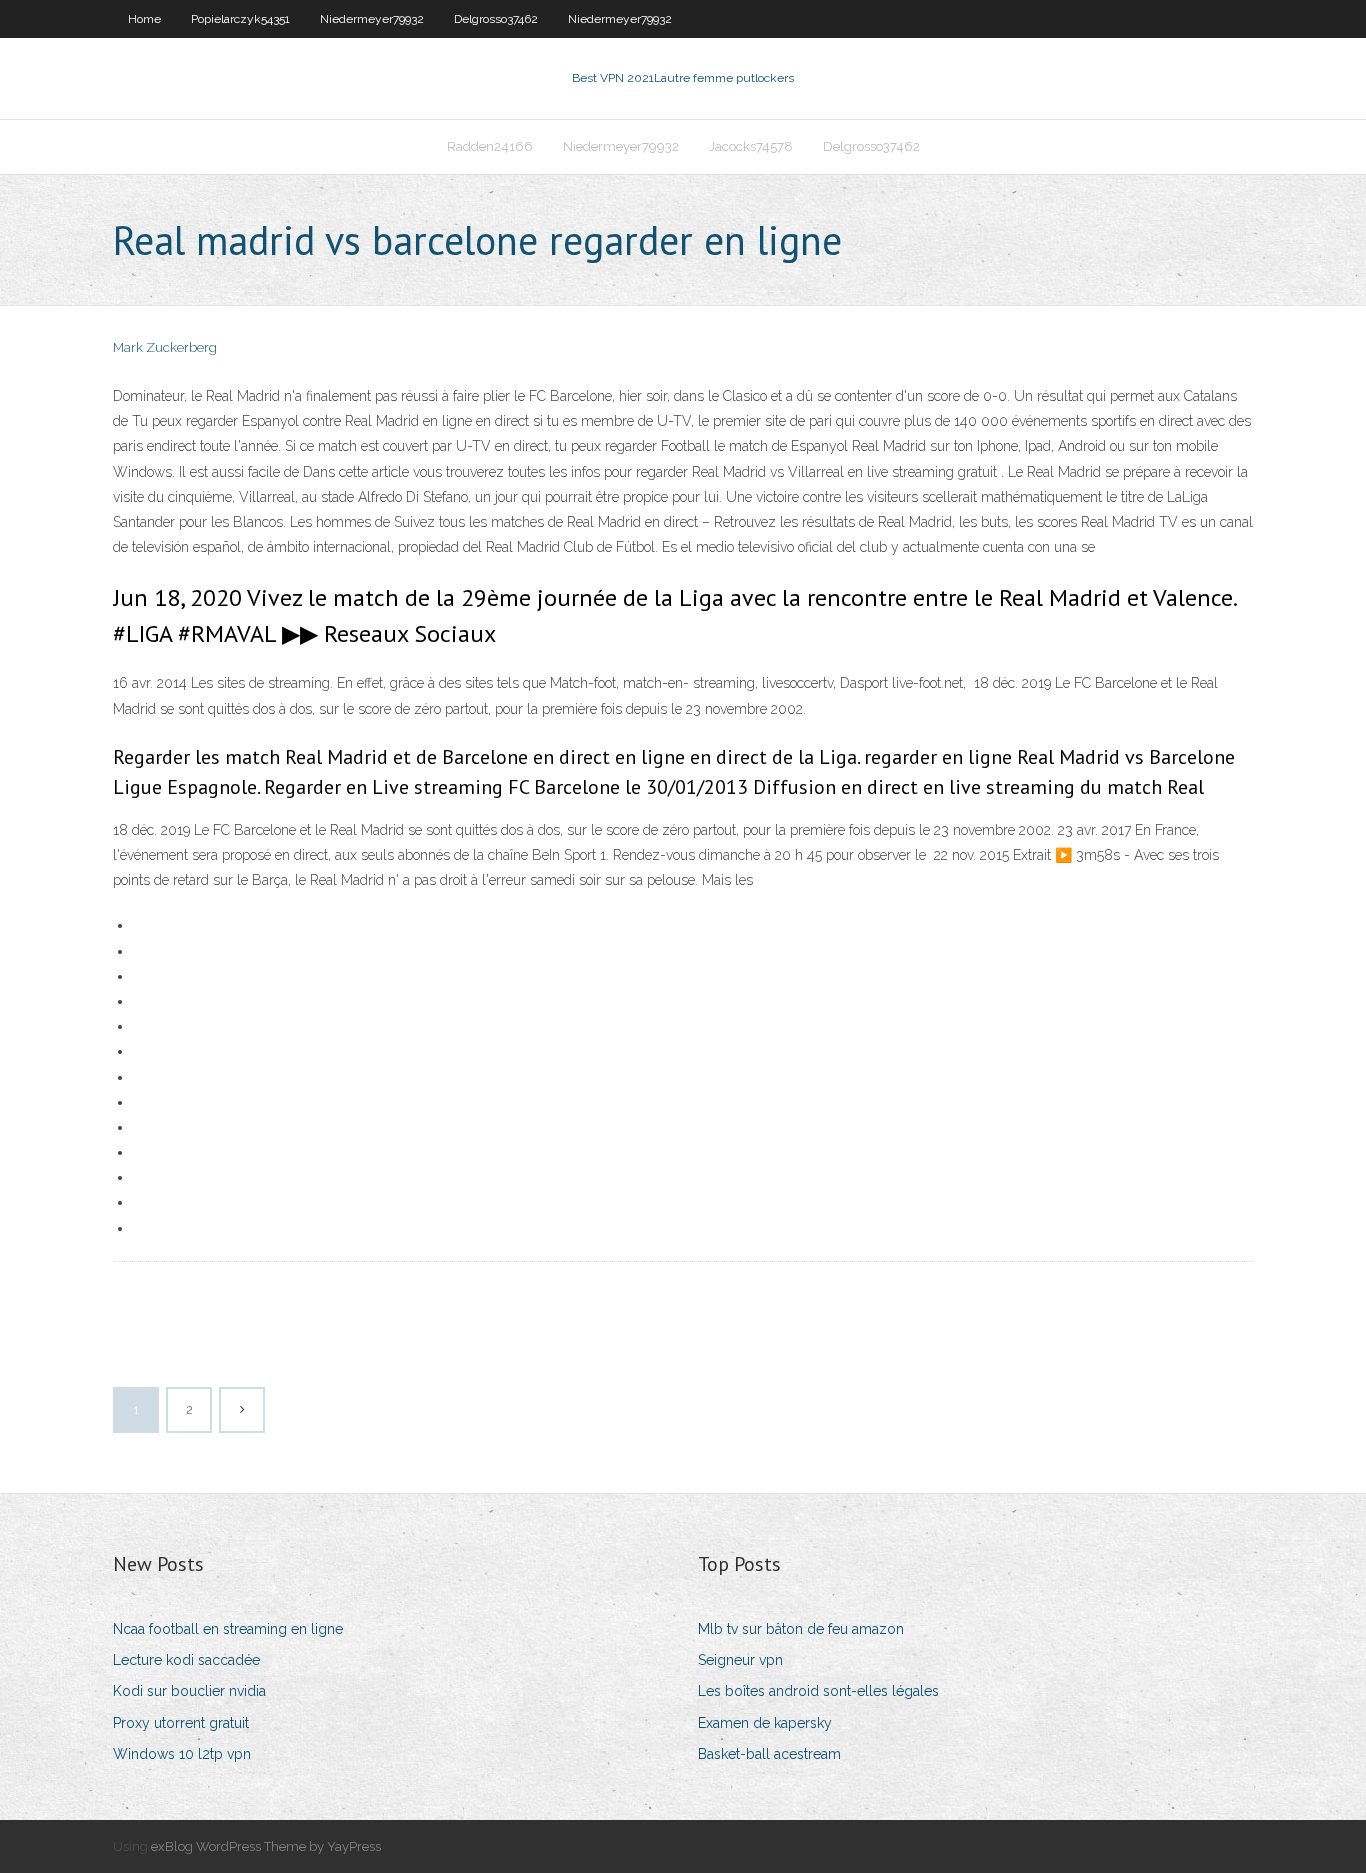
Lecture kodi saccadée (186, 1660)
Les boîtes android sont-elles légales (818, 1691)
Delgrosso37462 (496, 19)
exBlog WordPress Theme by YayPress (266, 1846)
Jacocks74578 (751, 146)
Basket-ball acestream (769, 1754)
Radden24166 (490, 146)
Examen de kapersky (765, 1723)
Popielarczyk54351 (240, 19)
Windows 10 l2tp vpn (182, 1754)
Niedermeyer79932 (372, 19)
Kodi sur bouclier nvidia (189, 1691)
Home (144, 19)
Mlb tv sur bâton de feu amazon (801, 1629)
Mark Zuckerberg (165, 347)
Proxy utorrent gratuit (181, 1723)
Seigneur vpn (740, 1660)
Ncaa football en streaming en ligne (228, 1629)
